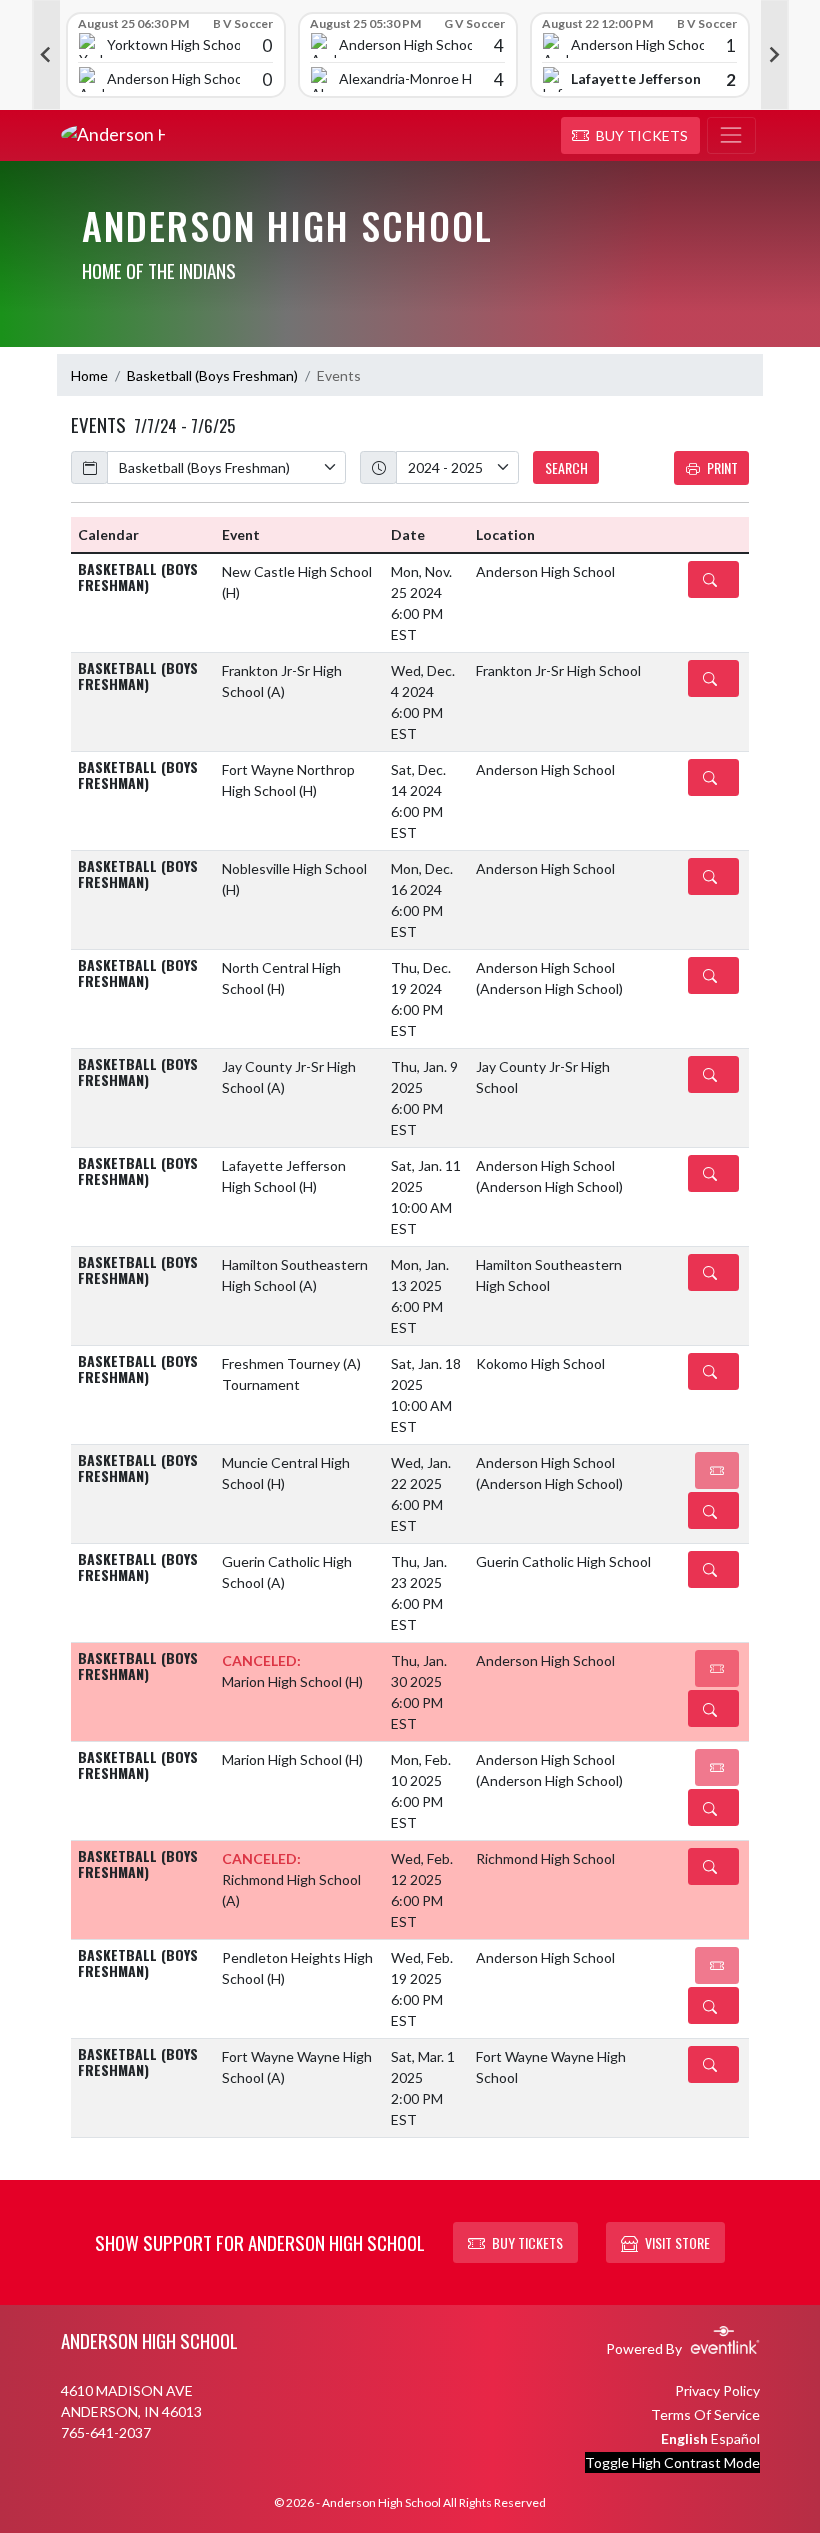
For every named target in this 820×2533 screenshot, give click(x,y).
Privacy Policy (717, 2390)
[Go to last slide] (46, 55)
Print (722, 467)
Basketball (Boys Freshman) (212, 375)
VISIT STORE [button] (677, 2242)
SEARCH (566, 467)
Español (735, 2438)
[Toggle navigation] (731, 136)
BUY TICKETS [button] (527, 2242)
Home (89, 375)
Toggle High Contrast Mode (672, 2462)
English (684, 2438)
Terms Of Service (705, 2414)
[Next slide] (775, 55)
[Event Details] (713, 579)
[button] (630, 136)
